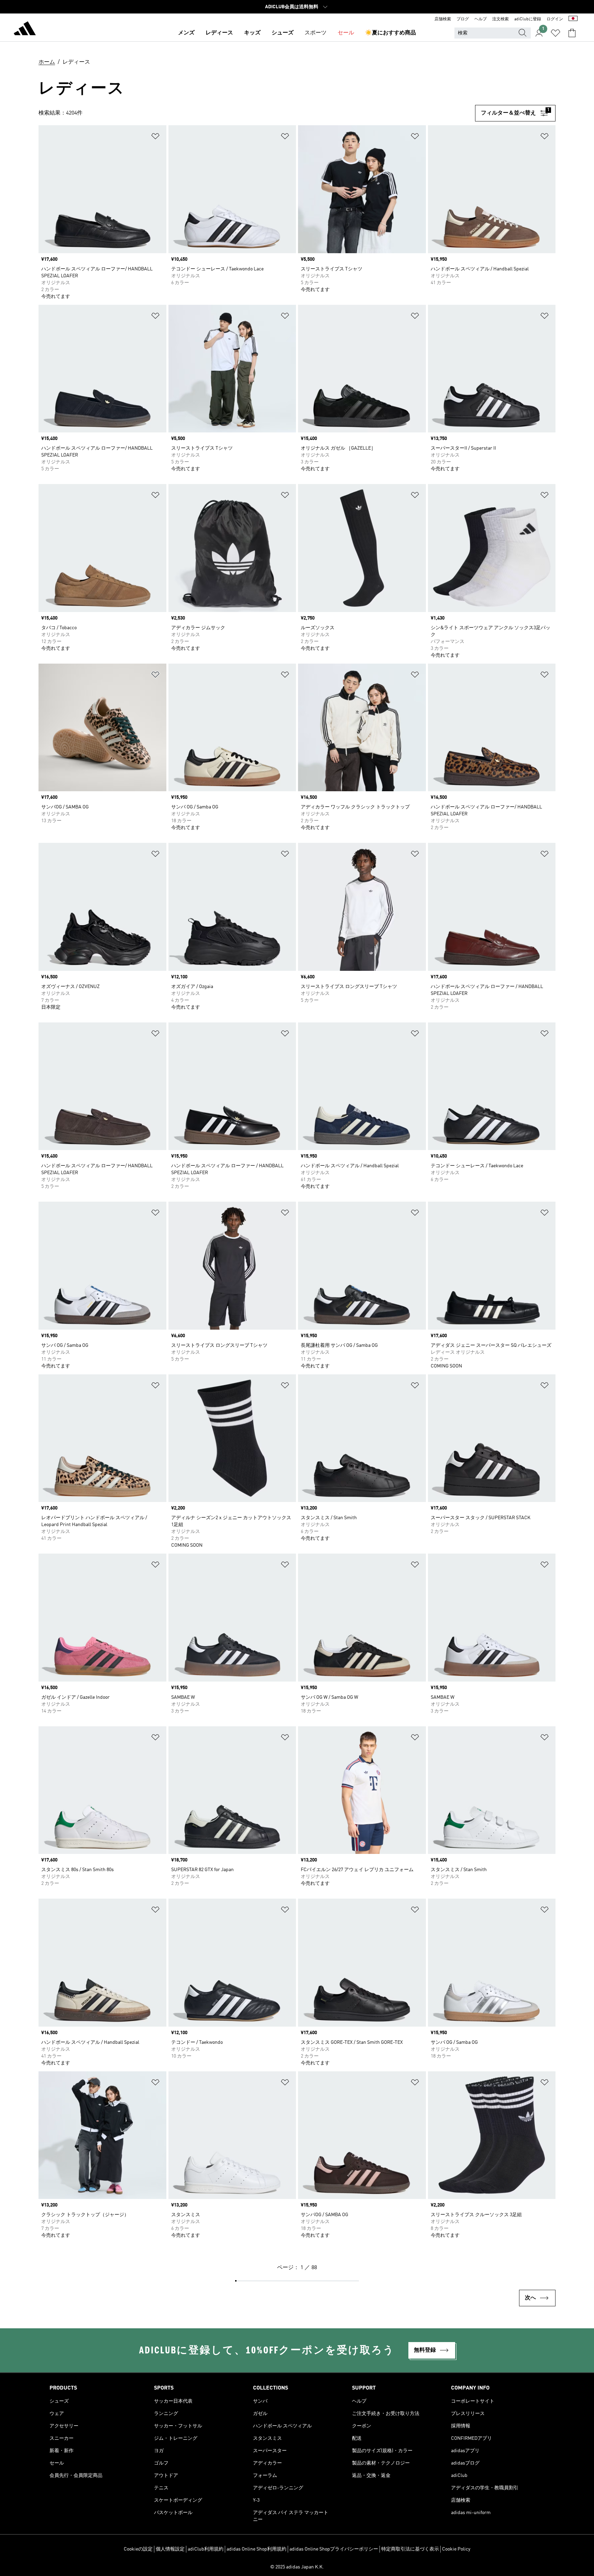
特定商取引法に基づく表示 (410, 2549)
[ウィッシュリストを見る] (555, 33)
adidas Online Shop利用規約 (256, 2549)
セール (346, 33)
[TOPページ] (25, 30)
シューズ (283, 33)
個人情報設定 (170, 2549)
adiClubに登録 (528, 19)
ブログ (463, 19)
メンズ (186, 33)
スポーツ (316, 33)
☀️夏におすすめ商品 (390, 33)
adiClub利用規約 (206, 2549)
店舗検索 (443, 19)
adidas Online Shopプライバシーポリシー (334, 2549)
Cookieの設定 (138, 2549)
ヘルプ (481, 19)
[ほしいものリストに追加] (155, 137)
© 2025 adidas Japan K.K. (297, 2567)
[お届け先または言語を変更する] (573, 19)
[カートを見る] (572, 33)
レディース (219, 33)
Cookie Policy (456, 2549)
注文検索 (500, 19)
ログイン (555, 19)
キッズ (252, 33)
